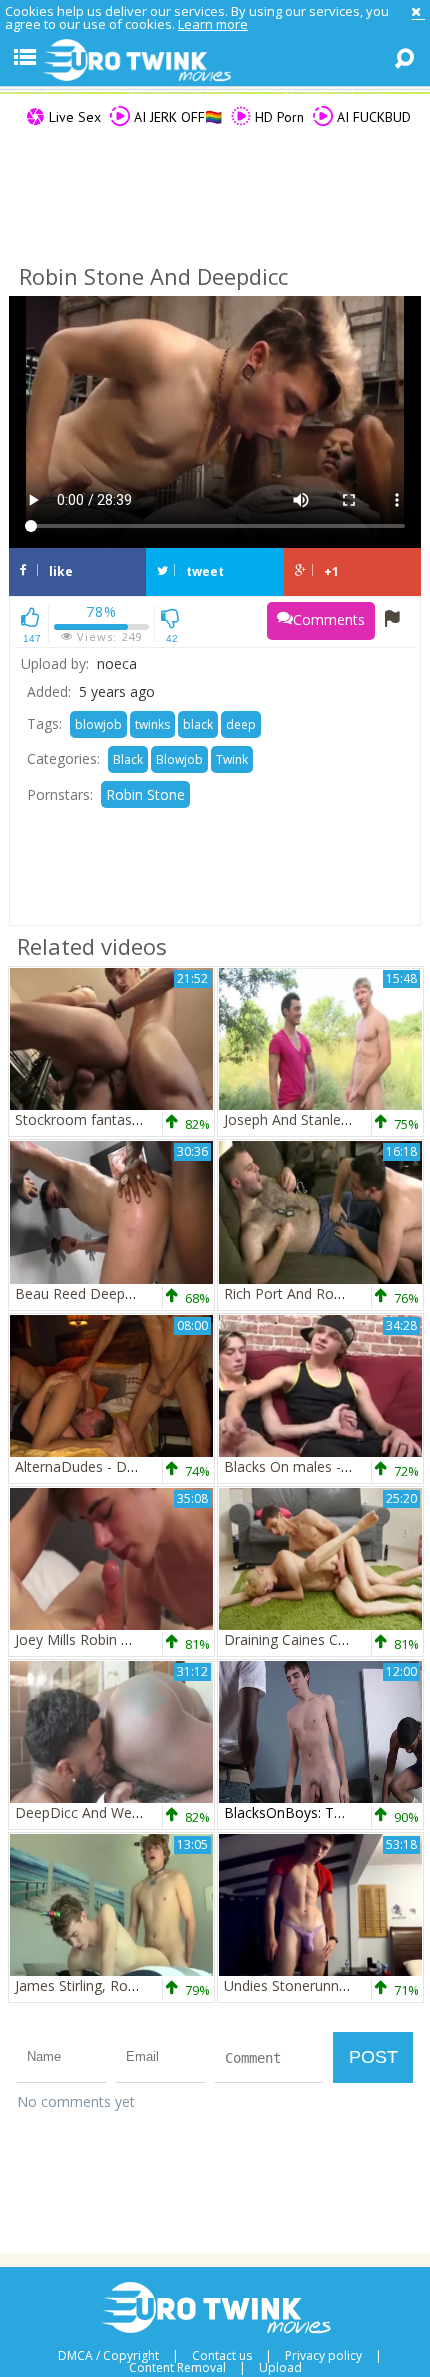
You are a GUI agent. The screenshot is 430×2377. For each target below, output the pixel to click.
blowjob (98, 724)
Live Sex (73, 117)
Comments (329, 619)
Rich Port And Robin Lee (302, 1293)
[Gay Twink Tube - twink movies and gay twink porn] (215, 61)
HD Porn (277, 117)
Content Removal (177, 2368)
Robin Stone (145, 794)
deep (241, 724)
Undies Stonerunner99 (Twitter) (325, 1985)
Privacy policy (323, 2356)
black (198, 724)
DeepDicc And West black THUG (119, 1812)
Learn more (213, 24)
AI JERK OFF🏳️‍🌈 (176, 117)
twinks (152, 724)
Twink (232, 759)
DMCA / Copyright (108, 2356)
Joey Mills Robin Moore (90, 1639)
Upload (280, 2368)
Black (128, 759)
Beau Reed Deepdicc (82, 1293)
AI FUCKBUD (372, 117)
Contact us (222, 2356)
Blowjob (179, 759)
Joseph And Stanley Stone (307, 1119)
